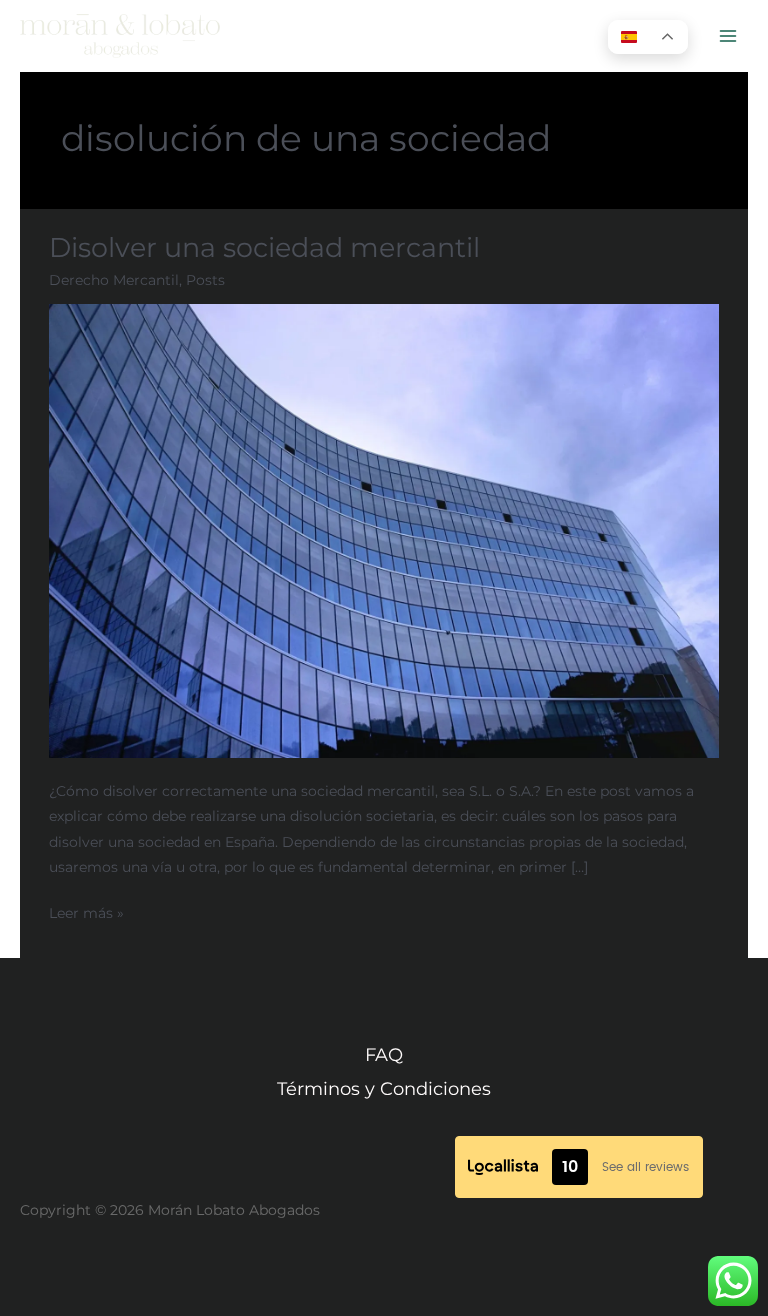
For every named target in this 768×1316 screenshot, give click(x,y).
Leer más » (86, 911)
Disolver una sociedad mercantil (264, 247)
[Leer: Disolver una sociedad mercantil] (383, 530)
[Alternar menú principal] (728, 36)
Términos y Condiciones (384, 1088)
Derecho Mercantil (114, 280)
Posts (205, 280)
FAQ (384, 1054)
